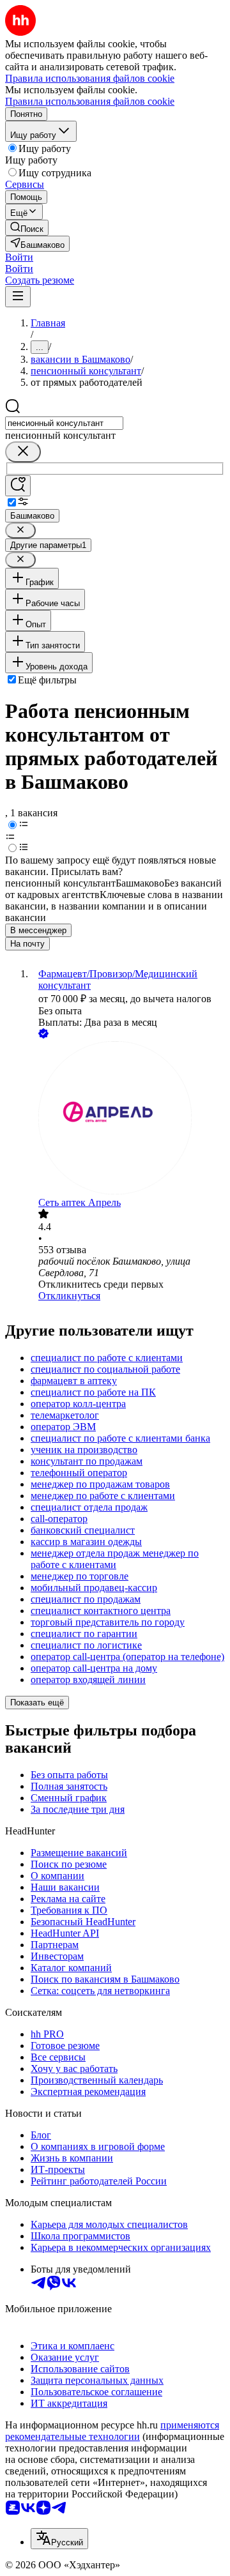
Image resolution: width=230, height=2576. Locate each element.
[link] (27, 228)
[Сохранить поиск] (18, 486)
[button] (19, 257)
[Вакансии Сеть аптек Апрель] (128, 1119)
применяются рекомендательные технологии (112, 2431)
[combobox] (64, 423)
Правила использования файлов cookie (90, 101)
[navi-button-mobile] (18, 297)
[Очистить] (23, 452)
